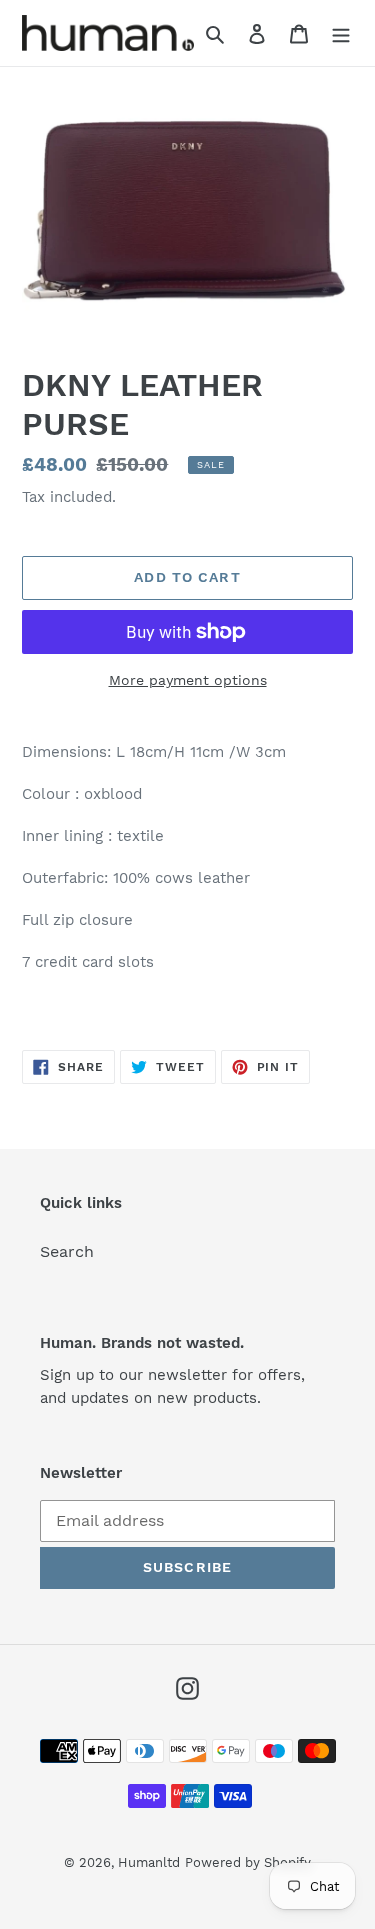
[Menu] (341, 33)
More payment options (188, 680)
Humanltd (149, 1862)
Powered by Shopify (248, 1862)
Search (67, 1251)
